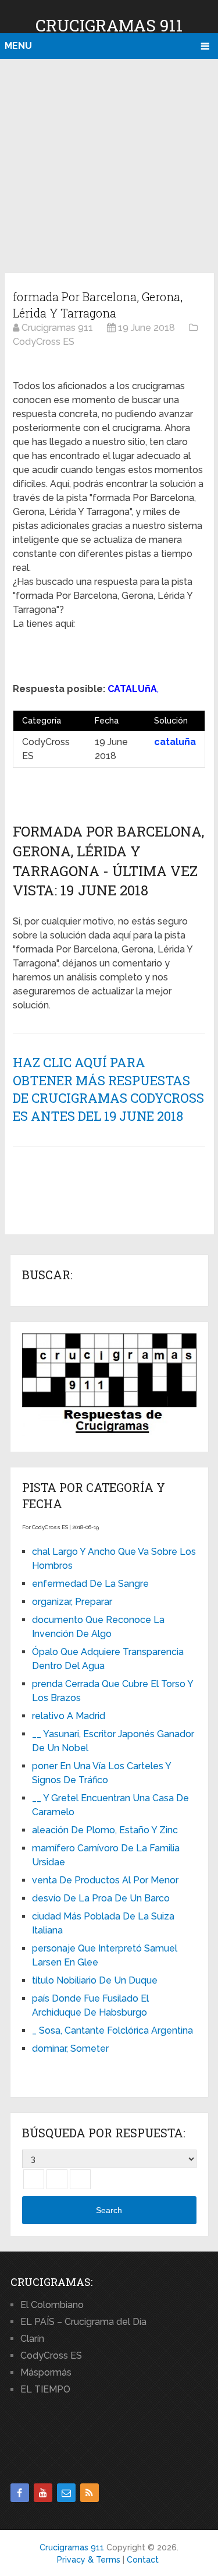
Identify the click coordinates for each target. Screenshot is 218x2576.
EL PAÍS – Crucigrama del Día (83, 2322)
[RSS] (90, 2493)
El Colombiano (52, 2305)
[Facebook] (20, 2493)
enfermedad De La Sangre (90, 1584)
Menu (18, 46)
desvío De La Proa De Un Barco (101, 1898)
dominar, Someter (70, 2049)
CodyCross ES (51, 2356)
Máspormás (46, 2372)
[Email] (66, 2493)
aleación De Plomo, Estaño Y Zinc (105, 1830)
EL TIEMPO (45, 2389)
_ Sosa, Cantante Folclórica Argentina (112, 2030)
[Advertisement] (109, 164)
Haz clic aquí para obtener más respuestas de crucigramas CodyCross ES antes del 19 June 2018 (108, 1089)
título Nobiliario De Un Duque (95, 1980)
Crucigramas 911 (109, 25)
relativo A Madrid (69, 1716)
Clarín (32, 2339)
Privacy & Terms (89, 2560)
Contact (143, 2560)
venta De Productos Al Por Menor (105, 1880)
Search (109, 2210)
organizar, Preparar (72, 1602)
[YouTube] (43, 2493)
